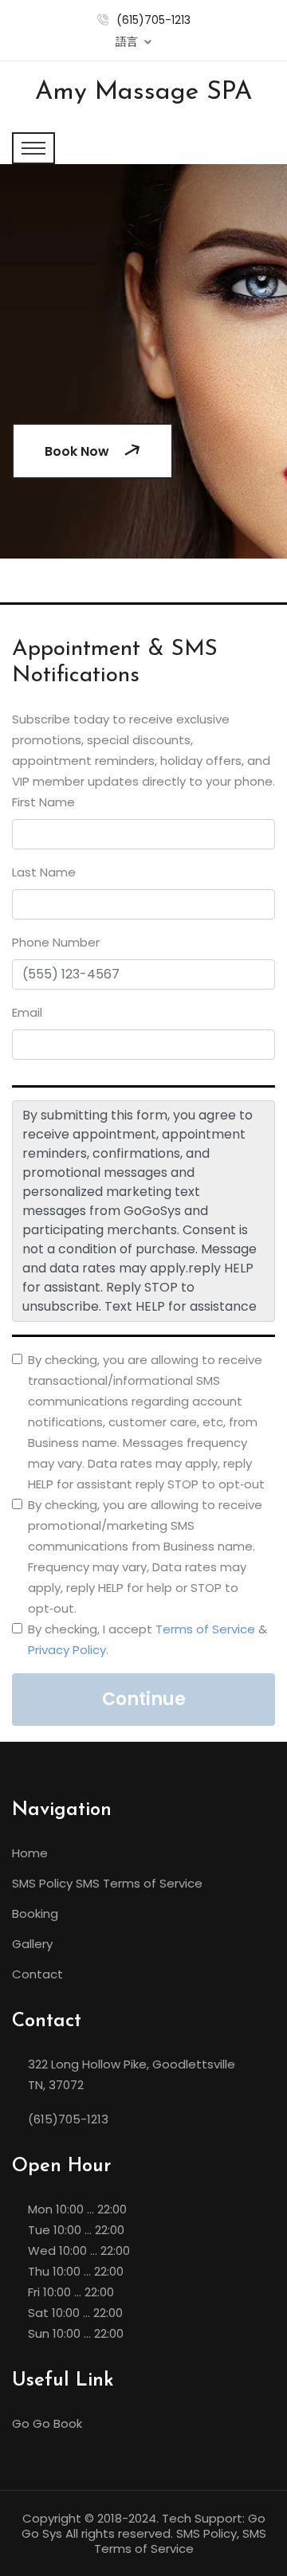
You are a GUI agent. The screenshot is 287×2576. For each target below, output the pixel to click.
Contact (37, 1974)
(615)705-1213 (153, 20)
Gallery (32, 1944)
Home (30, 1853)
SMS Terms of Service (139, 1883)
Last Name (44, 872)
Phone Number (56, 942)
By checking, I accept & (147, 1639)
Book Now (79, 451)
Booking (35, 1913)
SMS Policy (42, 1883)
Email (27, 1012)
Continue (144, 1699)
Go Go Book (47, 2423)
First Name (43, 802)
